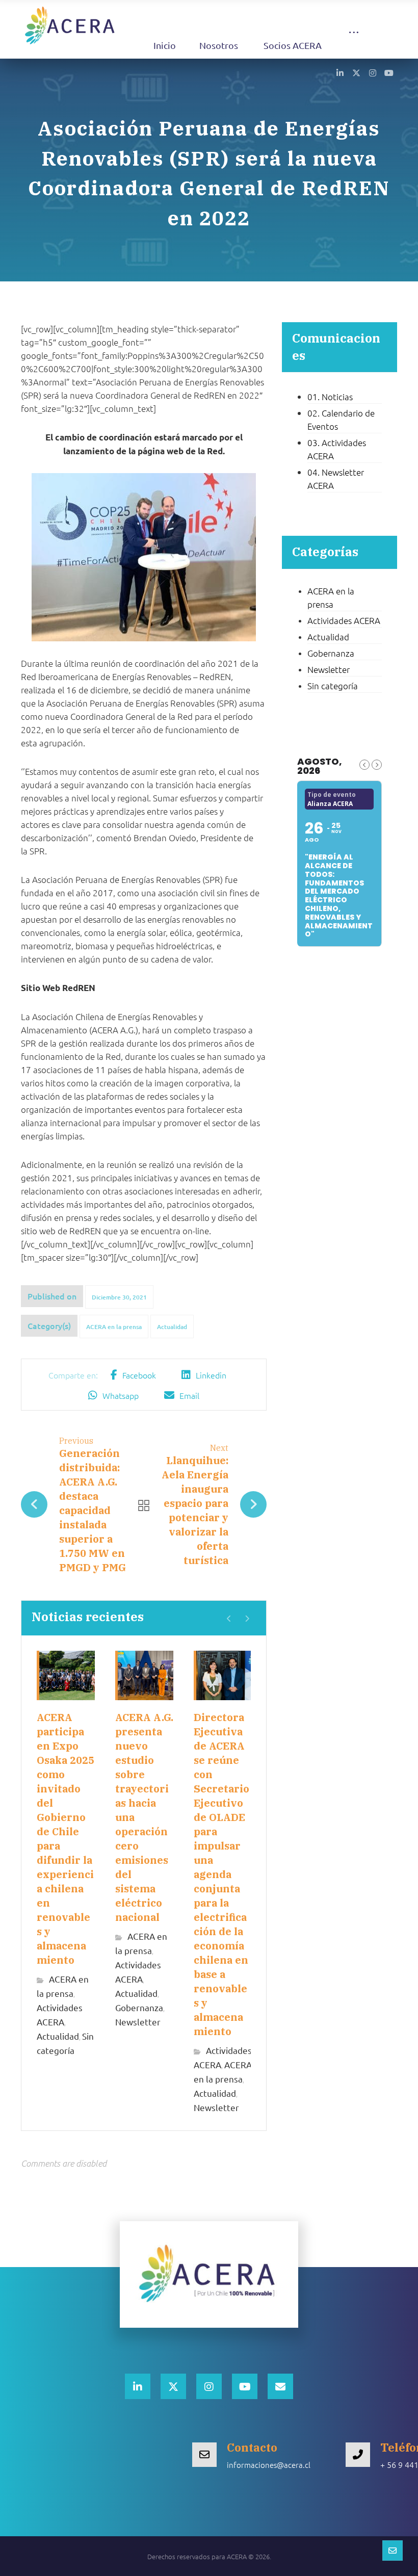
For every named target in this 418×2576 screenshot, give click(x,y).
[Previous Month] (364, 765)
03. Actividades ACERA (337, 449)
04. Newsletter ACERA (336, 479)
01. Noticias (330, 397)
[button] (354, 42)
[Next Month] (377, 765)
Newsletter (138, 2022)
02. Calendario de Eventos (341, 420)
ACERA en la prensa (114, 1327)
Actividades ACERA (344, 620)
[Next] (247, 1619)
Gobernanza (139, 2007)
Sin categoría (333, 686)
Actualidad (172, 1327)
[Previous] (229, 1619)
